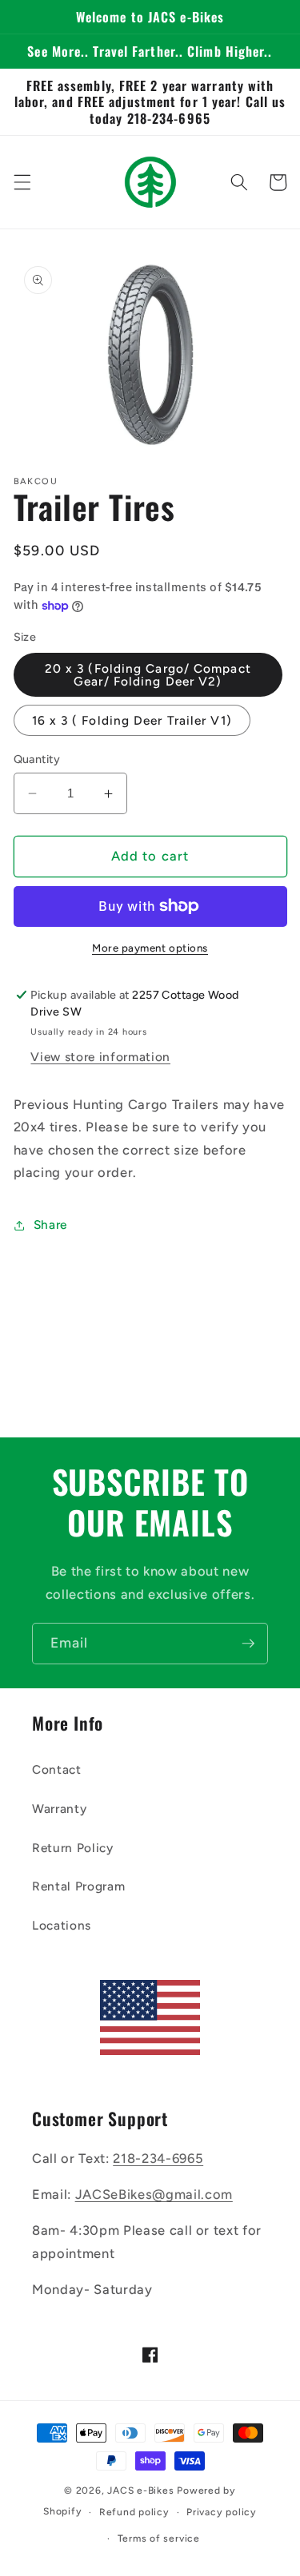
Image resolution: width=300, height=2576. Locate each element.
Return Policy (73, 1848)
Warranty (59, 1809)
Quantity (37, 759)
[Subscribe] (248, 1644)
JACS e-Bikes (140, 2491)
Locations (62, 1925)
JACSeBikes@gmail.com (154, 2194)
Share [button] (50, 1224)
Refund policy (134, 2512)
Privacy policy (222, 2512)
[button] (22, 182)
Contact (57, 1769)
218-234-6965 (158, 2158)
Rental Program (78, 1886)
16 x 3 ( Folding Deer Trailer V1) (132, 720)
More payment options (150, 948)
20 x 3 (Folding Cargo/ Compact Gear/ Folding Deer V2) (148, 674)
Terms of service (159, 2538)
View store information (100, 1057)
